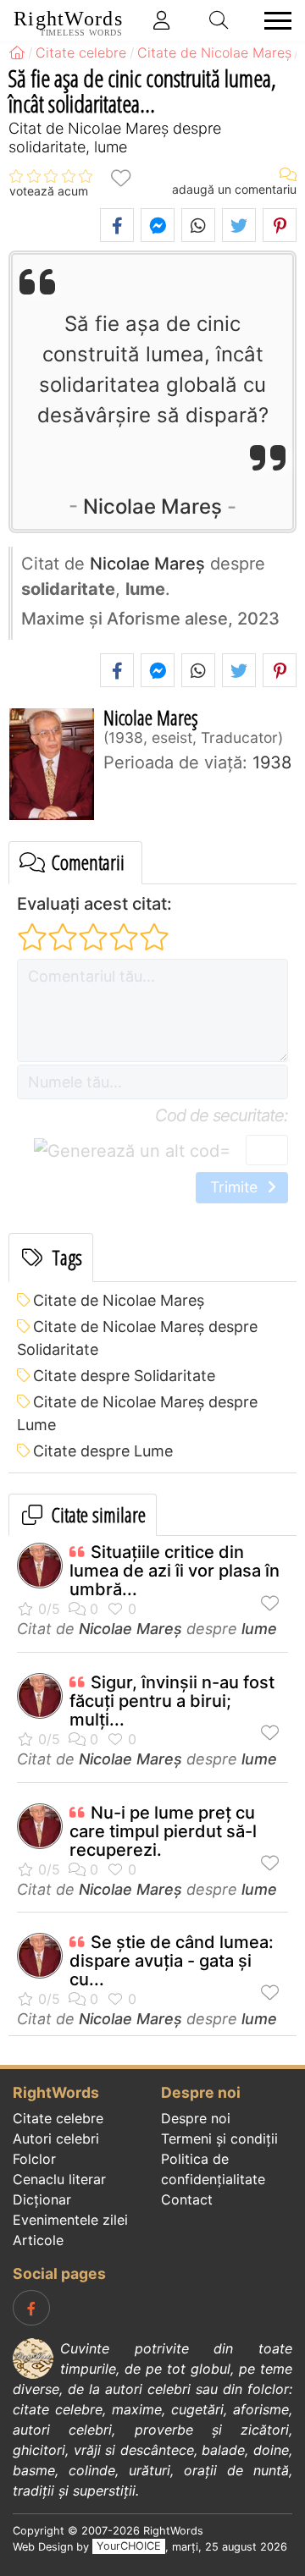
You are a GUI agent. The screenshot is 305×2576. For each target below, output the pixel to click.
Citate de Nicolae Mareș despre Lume (137, 1413)
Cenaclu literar (59, 2179)
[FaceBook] (31, 2308)
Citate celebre (58, 2118)
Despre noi (196, 2118)
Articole (38, 2240)
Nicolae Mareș (152, 506)
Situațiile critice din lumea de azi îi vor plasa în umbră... (175, 1571)
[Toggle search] (219, 20)
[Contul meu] (162, 20)
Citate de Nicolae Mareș (119, 1300)
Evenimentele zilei (70, 2220)
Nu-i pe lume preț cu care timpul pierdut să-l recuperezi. (163, 1831)
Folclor (34, 2159)
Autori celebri (56, 2138)
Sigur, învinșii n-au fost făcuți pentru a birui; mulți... (172, 1701)
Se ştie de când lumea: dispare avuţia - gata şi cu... (172, 1961)
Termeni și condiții (219, 2138)
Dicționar (42, 2199)
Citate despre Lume (103, 1451)
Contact (187, 2199)
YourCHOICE (129, 2547)
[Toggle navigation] (273, 21)
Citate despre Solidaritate (124, 1376)
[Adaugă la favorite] (120, 176)
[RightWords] (17, 52)
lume (259, 1629)
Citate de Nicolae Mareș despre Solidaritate (137, 1338)
